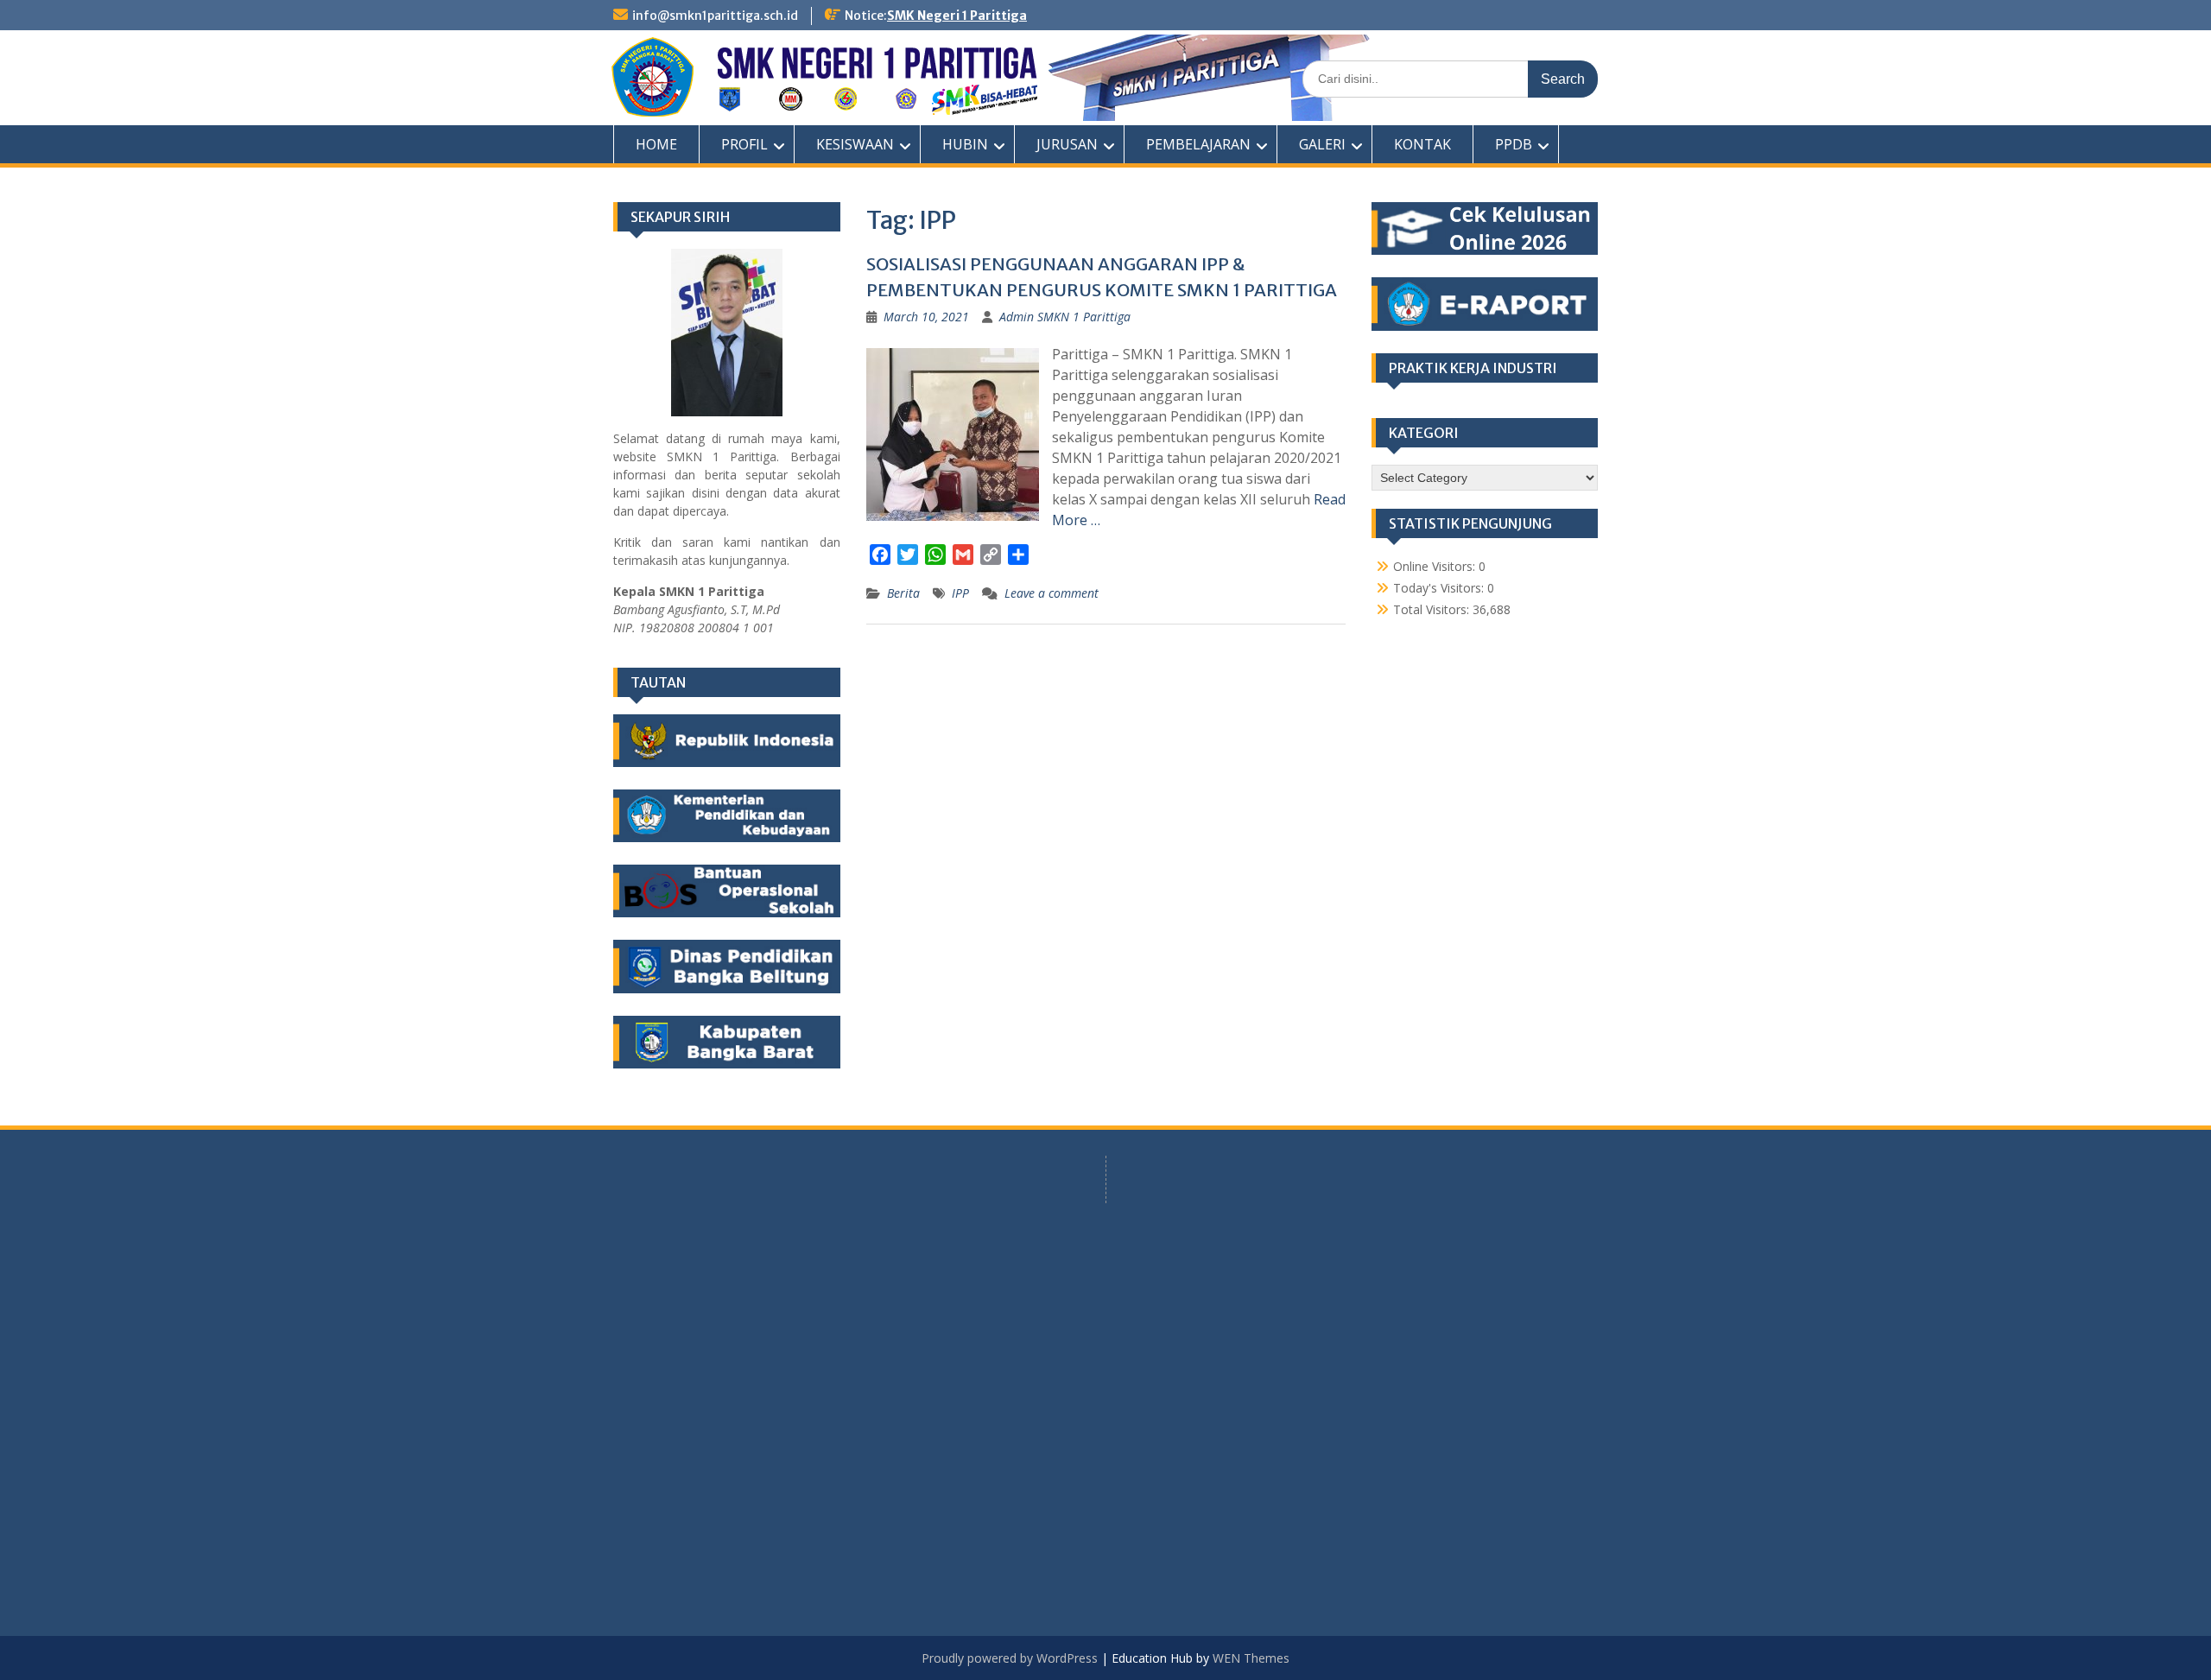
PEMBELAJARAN (1198, 144)
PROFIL (744, 144)
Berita (903, 593)
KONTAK (1422, 144)
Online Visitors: (1436, 566)
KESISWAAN (855, 144)
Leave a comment (1052, 593)
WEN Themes (1251, 1658)
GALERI (1322, 144)
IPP (960, 593)
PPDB (1514, 144)
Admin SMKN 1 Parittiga (1065, 317)
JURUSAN (1067, 144)
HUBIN (965, 144)
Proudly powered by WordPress (1010, 1658)
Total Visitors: (1433, 609)
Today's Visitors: (1440, 588)
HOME (656, 144)
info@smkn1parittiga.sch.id (715, 16)
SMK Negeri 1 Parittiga (957, 16)
